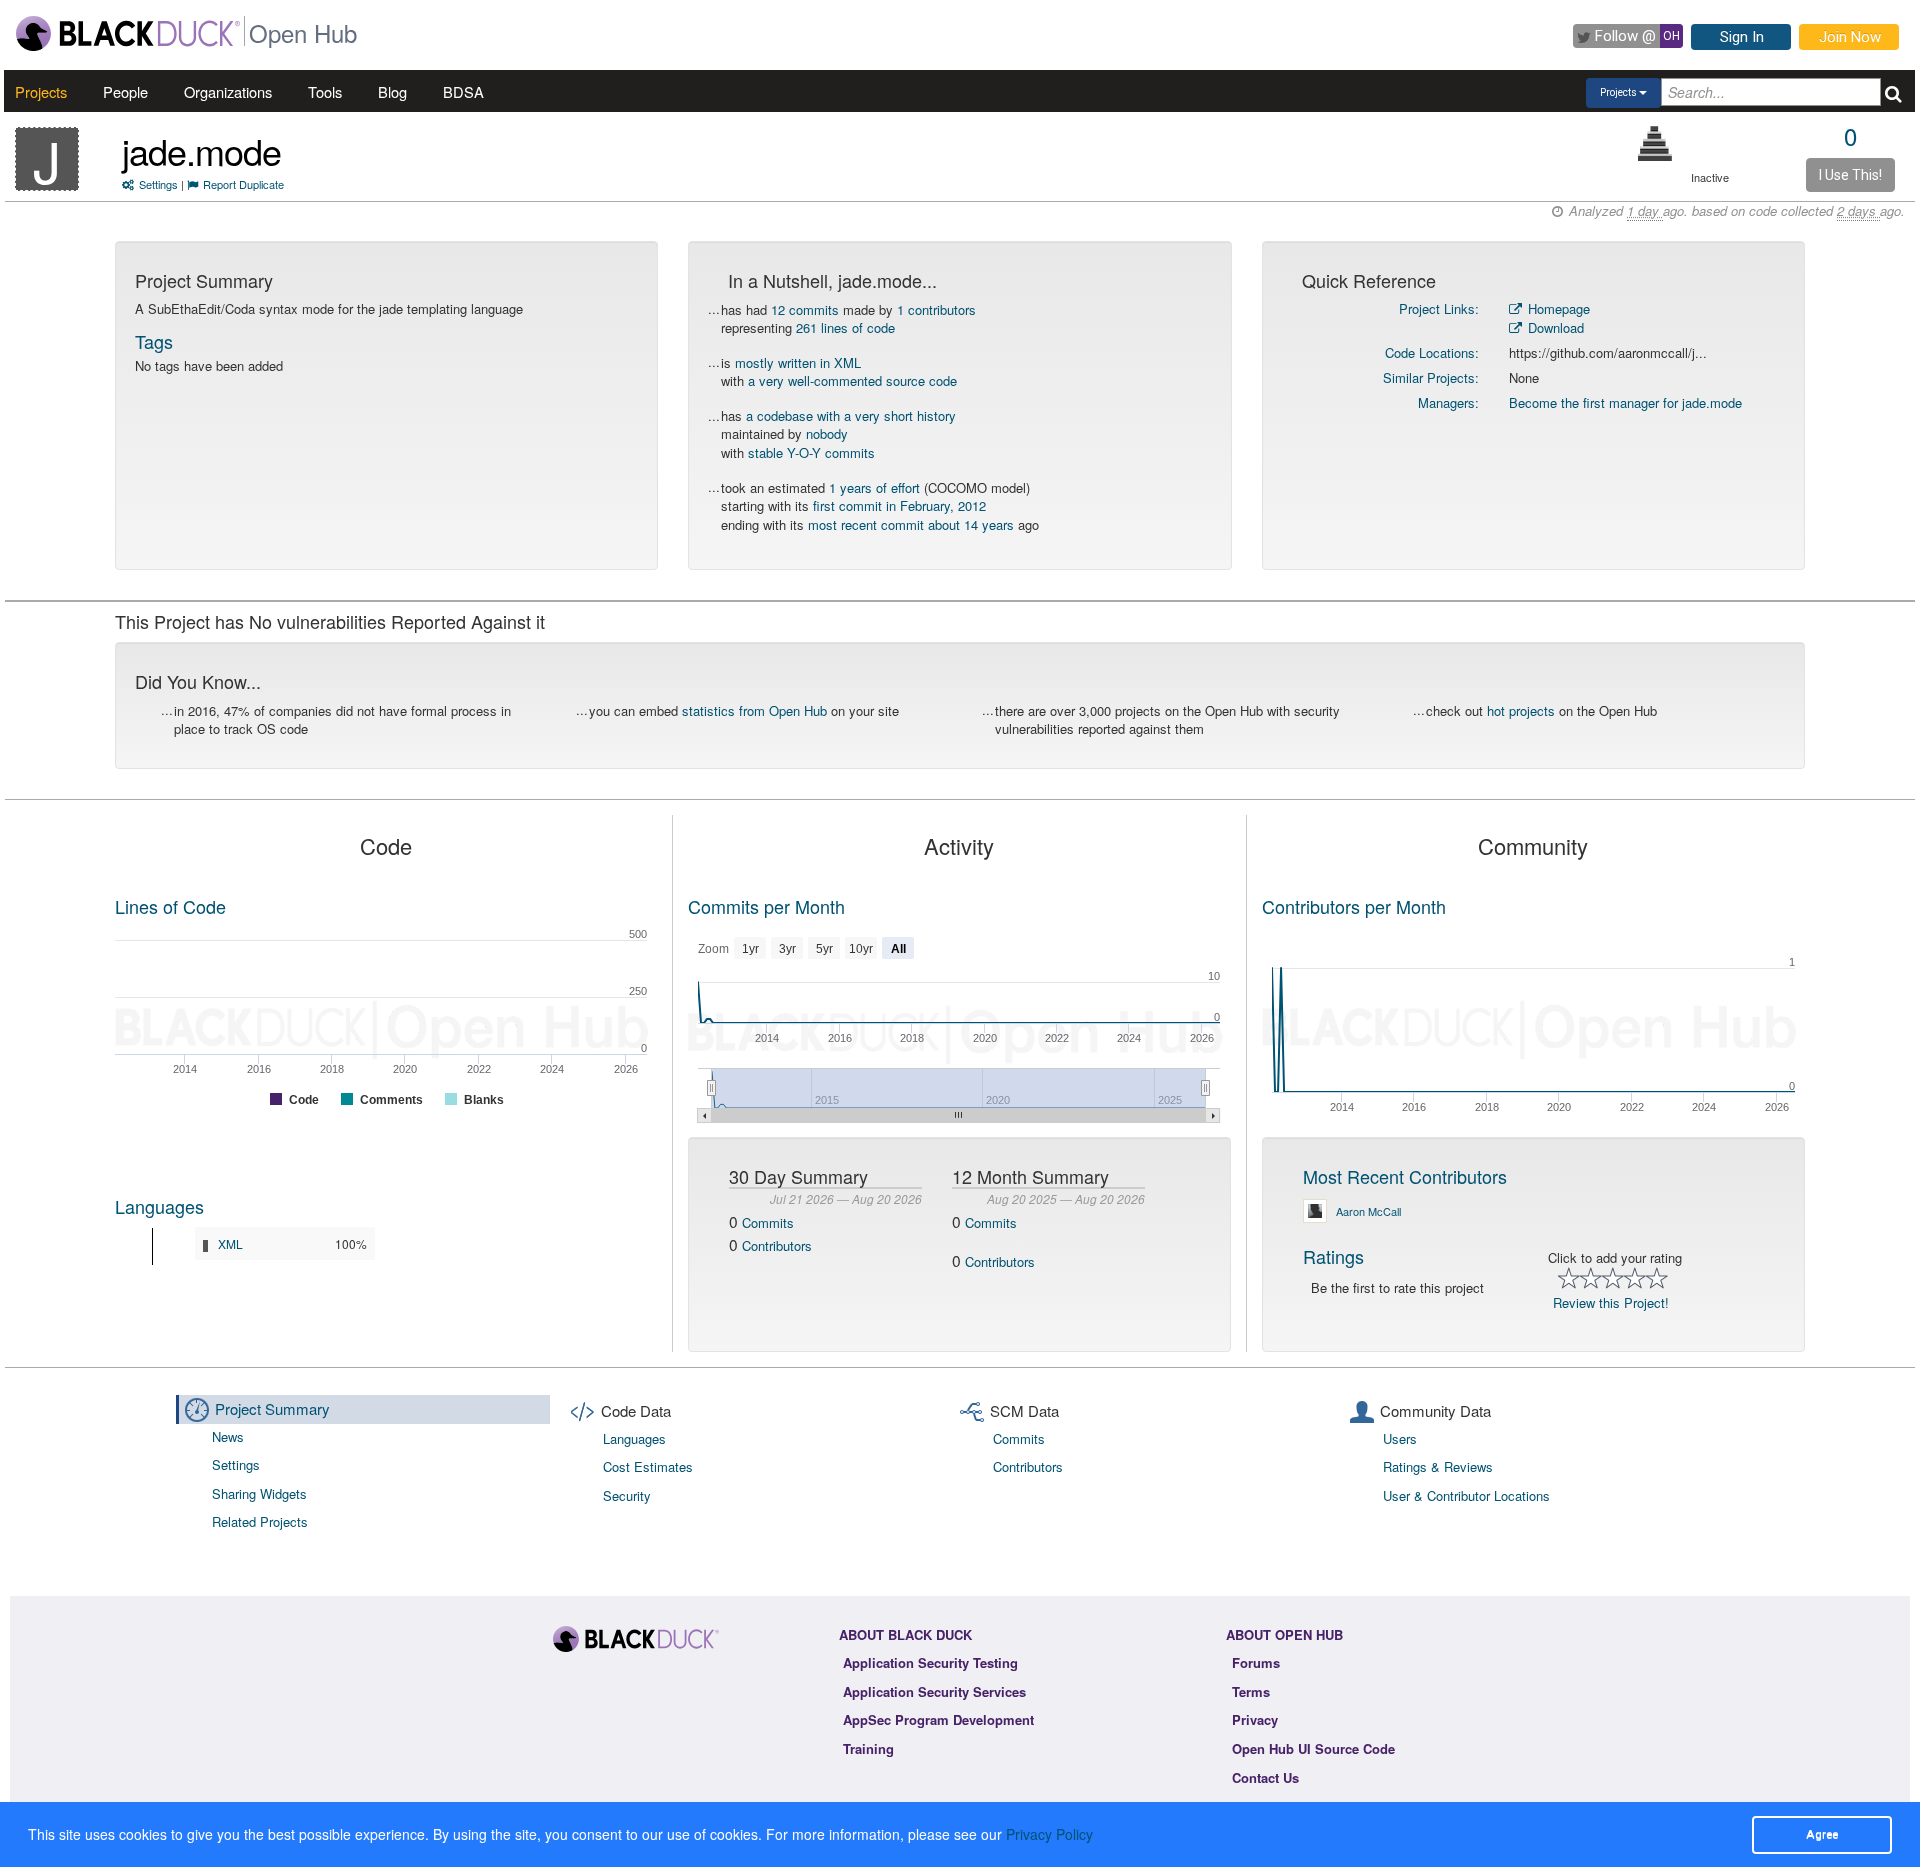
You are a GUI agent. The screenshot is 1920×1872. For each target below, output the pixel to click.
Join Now (1850, 37)
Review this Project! (1611, 1302)
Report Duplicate (243, 184)
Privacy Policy (1049, 1834)
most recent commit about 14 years (911, 524)
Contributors (777, 1245)
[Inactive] (1655, 143)
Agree (1822, 1834)
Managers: (1448, 402)
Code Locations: (1432, 352)
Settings (158, 184)
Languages (159, 1206)
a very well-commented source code (852, 380)
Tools (325, 91)
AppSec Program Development (938, 1719)
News (228, 1436)
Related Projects (260, 1521)
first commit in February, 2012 (899, 505)
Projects (41, 91)
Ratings (1333, 1256)
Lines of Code (170, 906)
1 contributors (936, 309)
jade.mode (201, 150)
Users (1400, 1438)
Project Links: (1439, 308)
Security (627, 1495)
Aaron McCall (1368, 1211)
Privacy (1255, 1719)
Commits (768, 1222)
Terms (1251, 1691)
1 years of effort (874, 487)
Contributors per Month (1354, 906)
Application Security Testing (930, 1662)
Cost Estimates (648, 1466)
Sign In (1742, 37)
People (125, 91)
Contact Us (1265, 1777)
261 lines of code (845, 327)
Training (868, 1748)
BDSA (463, 91)
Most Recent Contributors (1405, 1176)
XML (230, 1243)
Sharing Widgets (259, 1493)
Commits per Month (766, 906)
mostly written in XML (798, 362)
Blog (392, 91)
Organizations (228, 91)
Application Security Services (934, 1691)
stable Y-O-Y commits (811, 452)
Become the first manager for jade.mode (1625, 402)
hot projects (1521, 710)
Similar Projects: (1431, 377)
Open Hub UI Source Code (1313, 1748)
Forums (1256, 1662)
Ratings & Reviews (1438, 1466)
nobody (827, 433)
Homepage (1557, 308)
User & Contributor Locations (1466, 1495)
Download (1554, 327)
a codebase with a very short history (851, 415)
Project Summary (272, 1408)
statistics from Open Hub (754, 710)
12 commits (805, 309)
